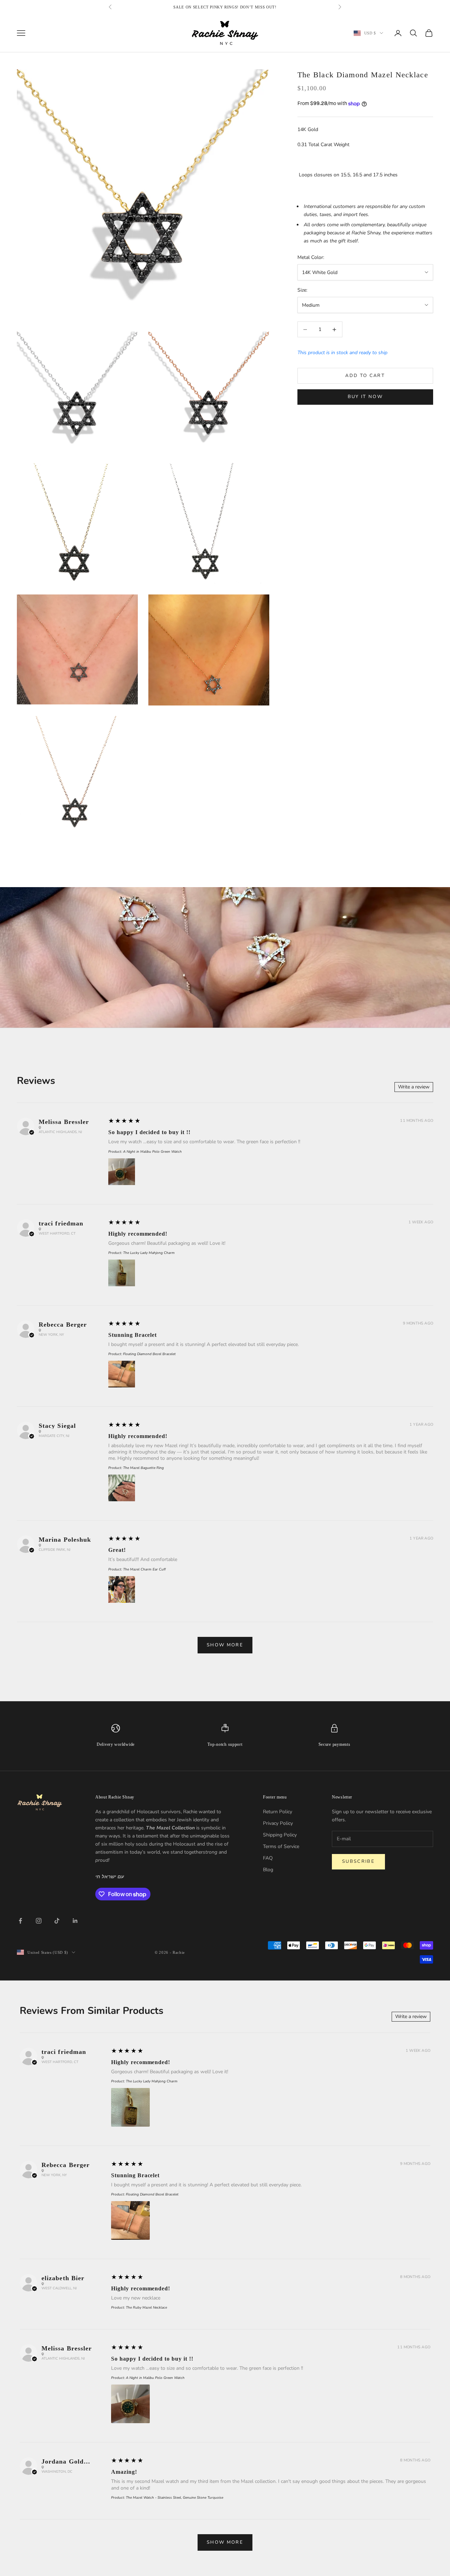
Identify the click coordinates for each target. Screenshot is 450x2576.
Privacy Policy (278, 1823)
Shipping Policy (280, 1835)
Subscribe (358, 1861)
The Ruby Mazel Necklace (146, 2308)
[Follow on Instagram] (39, 1921)
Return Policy (278, 1812)
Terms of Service (281, 1846)
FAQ (268, 1858)
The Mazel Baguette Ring (143, 1468)
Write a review (414, 1087)
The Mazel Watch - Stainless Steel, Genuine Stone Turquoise (175, 2498)
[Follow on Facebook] (20, 1921)
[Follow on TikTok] (57, 1921)
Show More (225, 1645)
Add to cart (365, 376)
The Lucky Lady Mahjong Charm (149, 1253)
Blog (268, 1870)
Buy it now (365, 397)
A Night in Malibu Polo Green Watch (152, 1152)
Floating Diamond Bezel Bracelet (149, 1354)
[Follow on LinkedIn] (75, 1921)
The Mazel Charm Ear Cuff (144, 1569)
